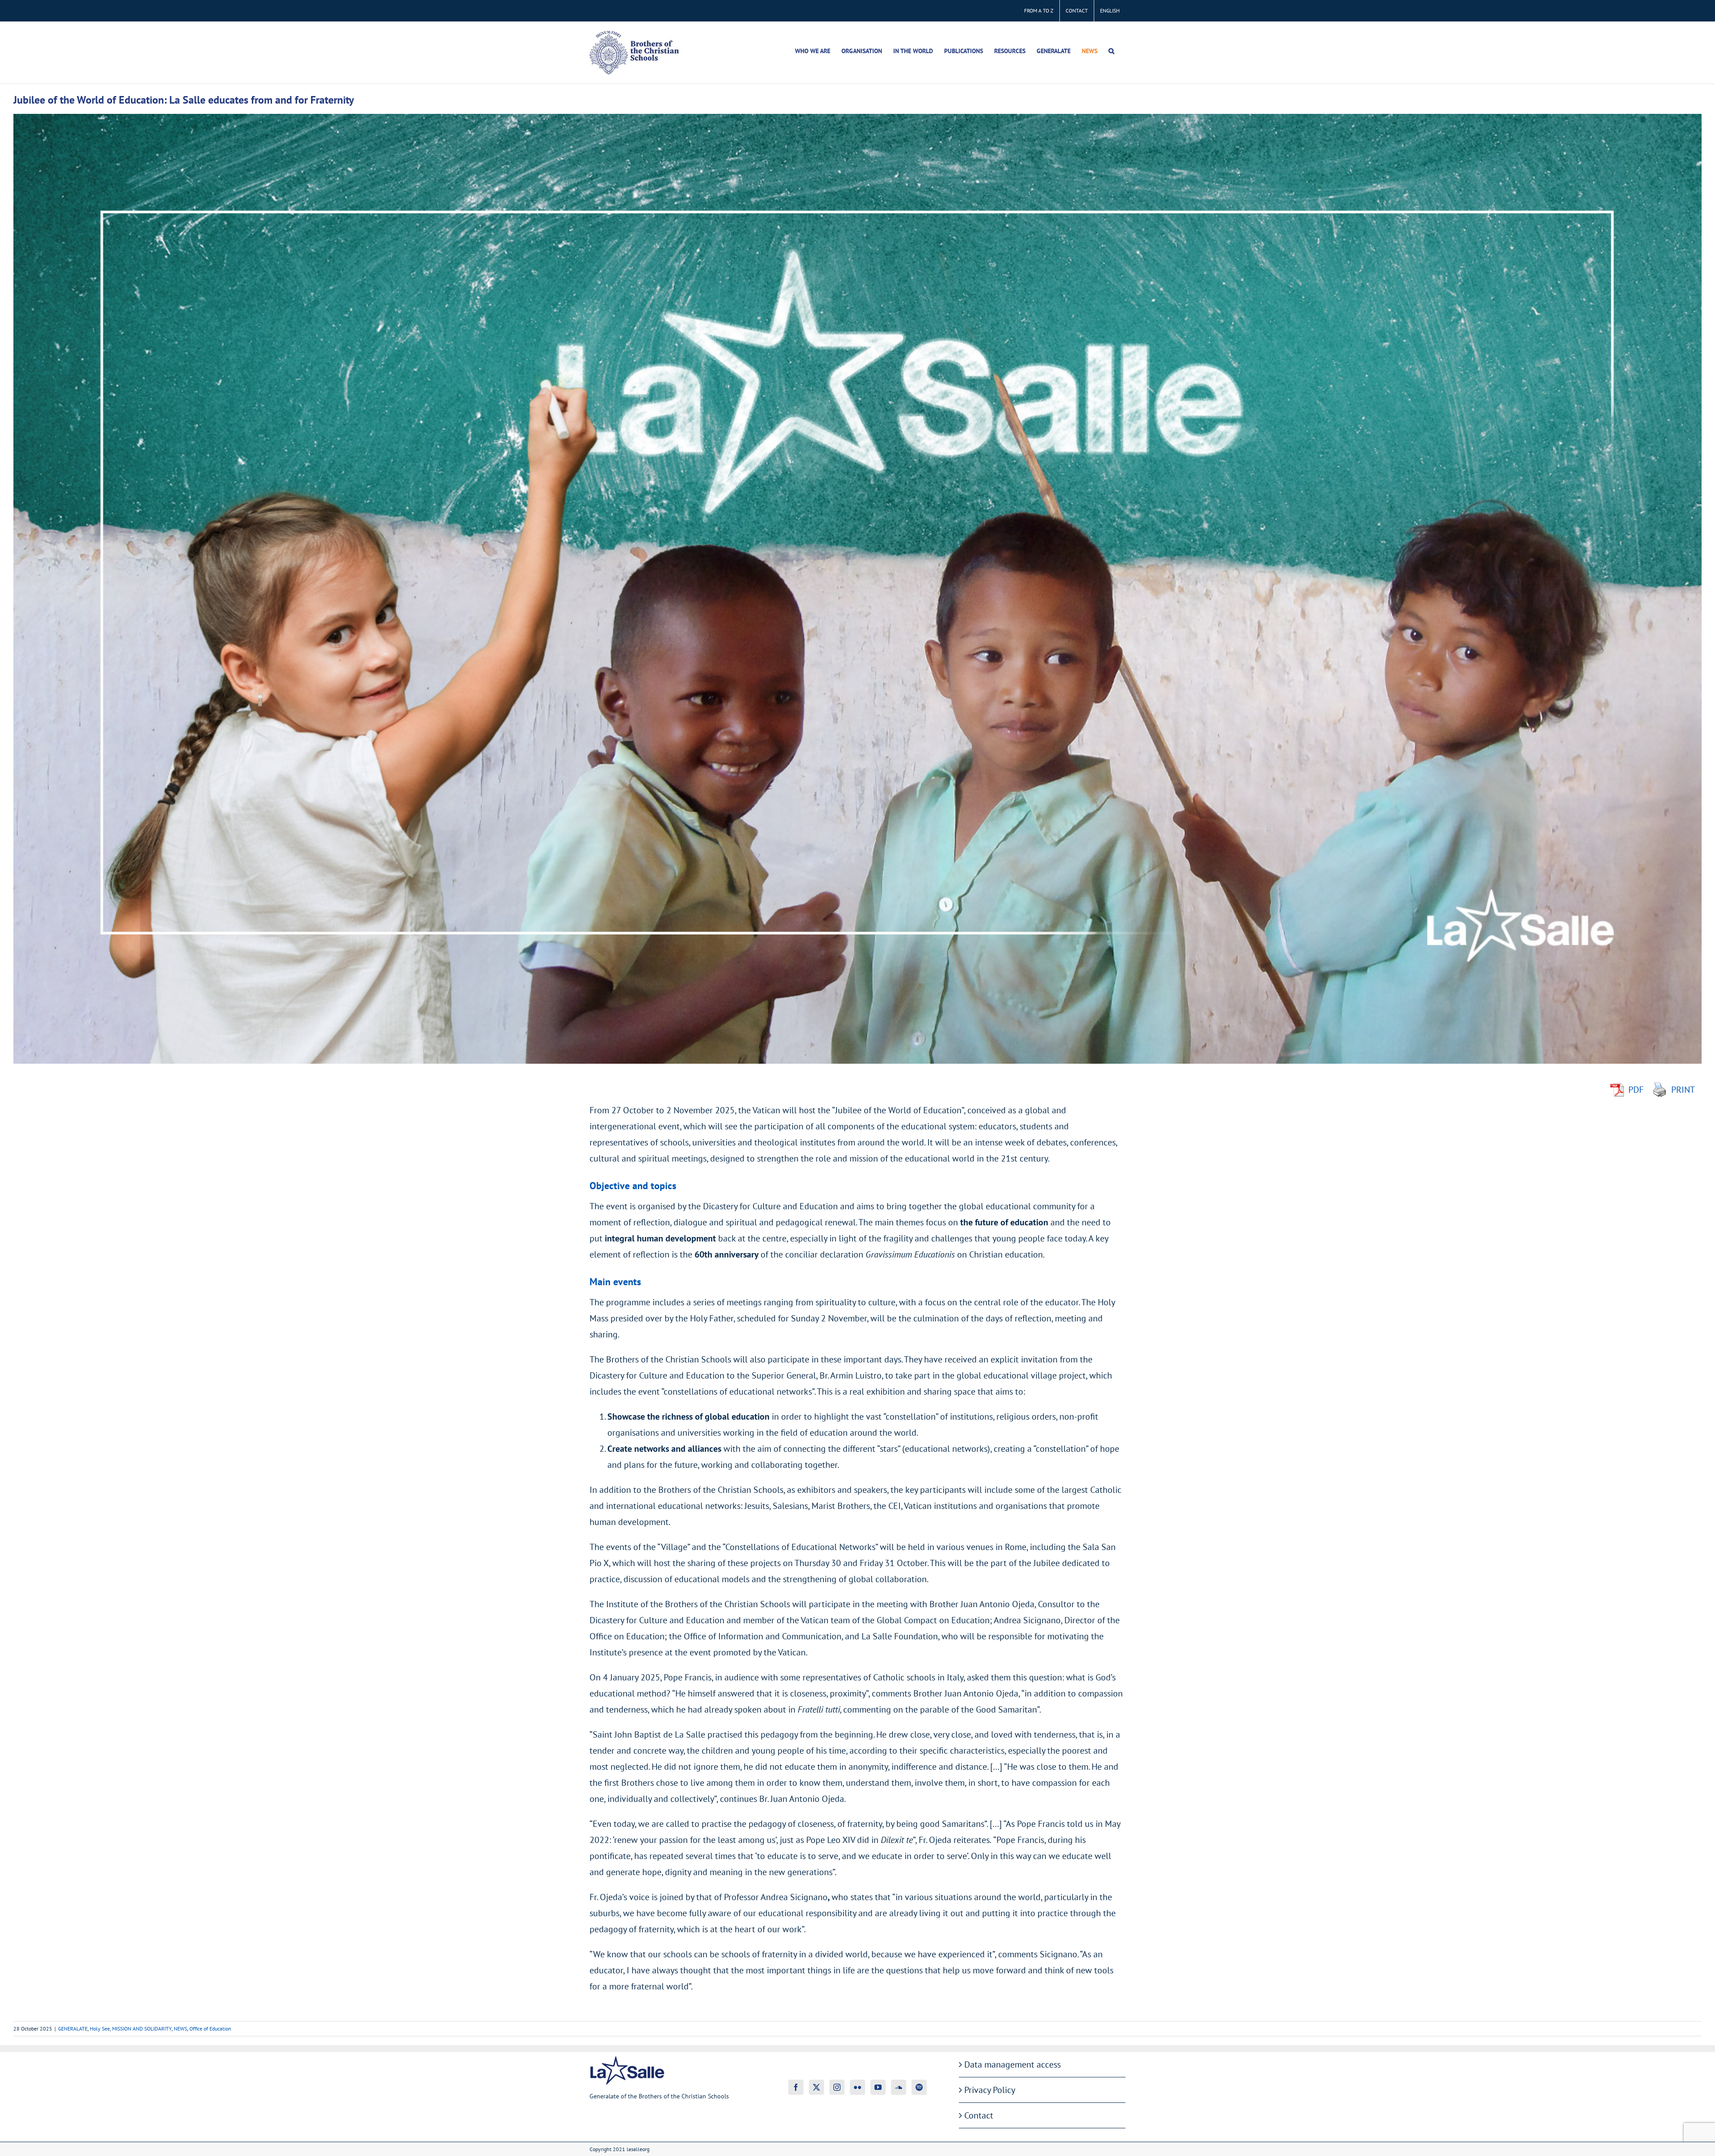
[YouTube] (878, 2087)
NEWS (180, 2029)
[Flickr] (857, 2087)
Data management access (1012, 2064)
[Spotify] (919, 2087)
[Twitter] (816, 2087)
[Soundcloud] (899, 2087)
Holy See (100, 2029)
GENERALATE (73, 2029)
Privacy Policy (990, 2090)
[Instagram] (837, 2087)
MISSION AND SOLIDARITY (142, 2029)
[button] (1111, 51)
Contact (979, 2115)
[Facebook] (796, 2087)
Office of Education (210, 2029)
